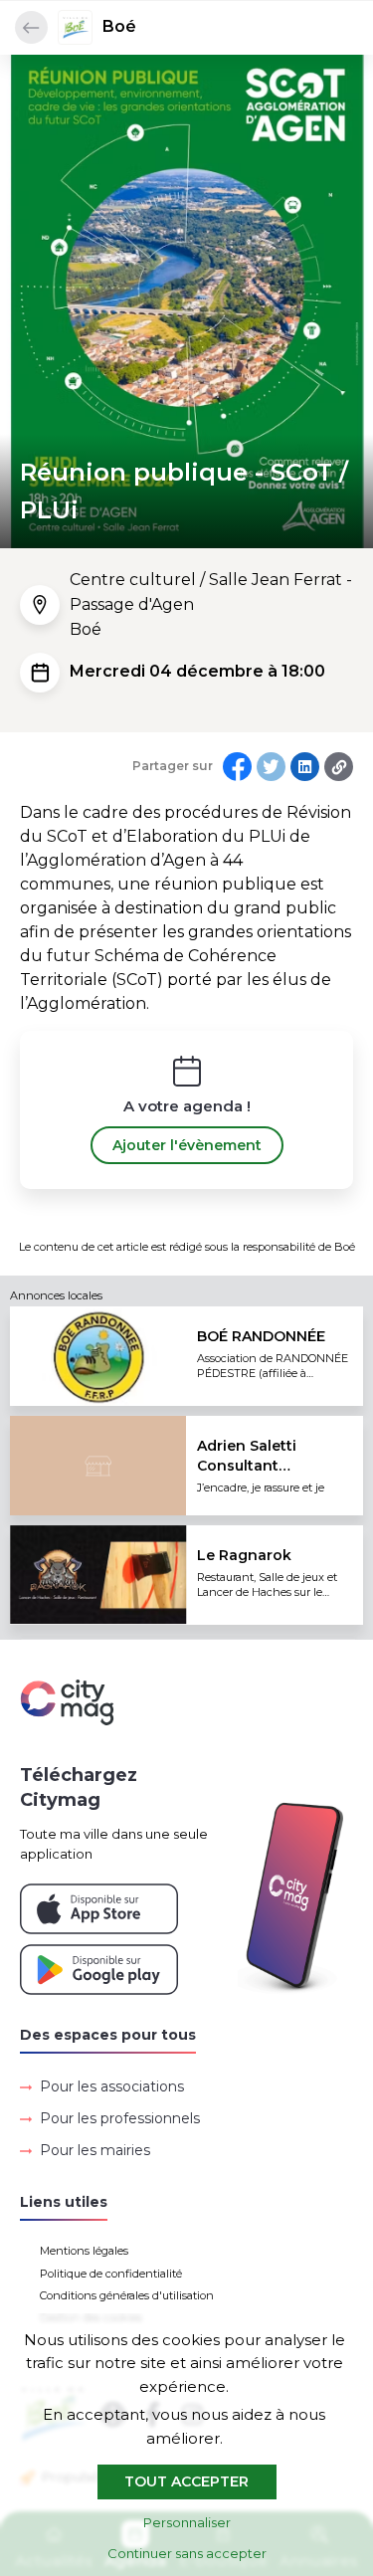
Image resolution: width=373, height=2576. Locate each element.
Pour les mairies (95, 2150)
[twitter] (271, 767)
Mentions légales (84, 2251)
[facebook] (237, 767)
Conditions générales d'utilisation (127, 2295)
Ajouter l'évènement (187, 1145)
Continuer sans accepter (187, 2553)
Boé (119, 26)
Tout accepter (186, 2481)
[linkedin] (305, 767)
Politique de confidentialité (111, 2274)
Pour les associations (112, 2086)
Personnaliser (187, 2522)
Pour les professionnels (120, 2118)
